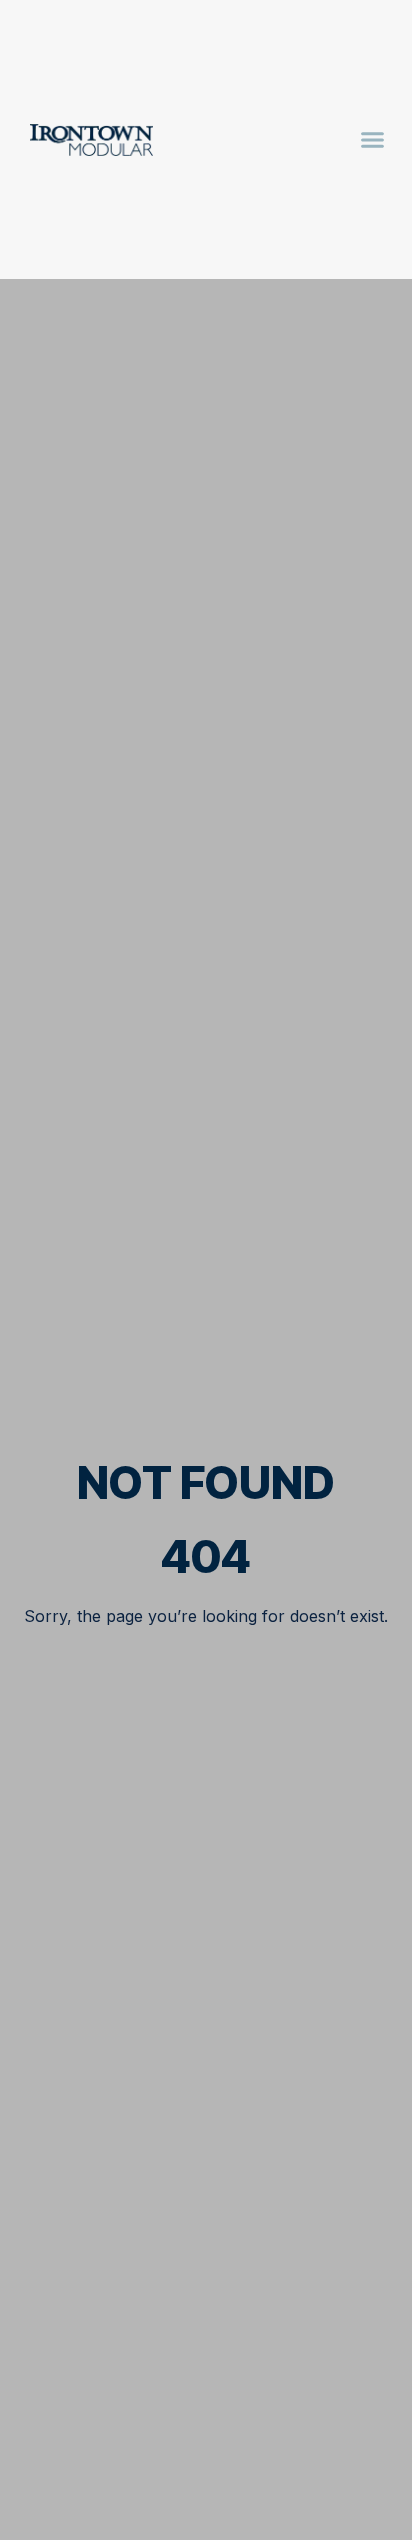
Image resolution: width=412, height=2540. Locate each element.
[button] (373, 140)
